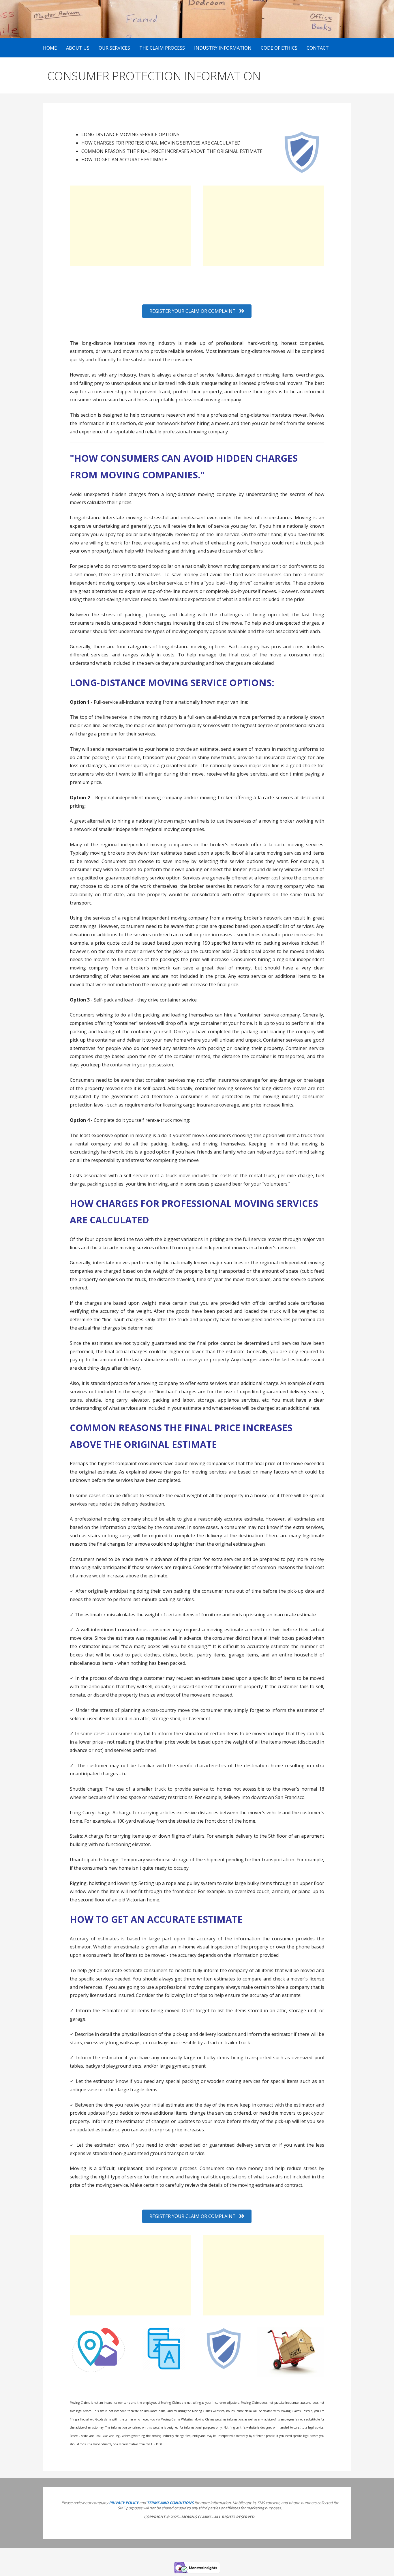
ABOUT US (78, 48)
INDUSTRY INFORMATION (223, 48)
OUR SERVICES (114, 48)
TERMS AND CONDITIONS (170, 2503)
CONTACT (318, 48)
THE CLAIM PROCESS (162, 48)
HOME (50, 48)
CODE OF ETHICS (279, 48)
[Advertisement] (131, 226)
